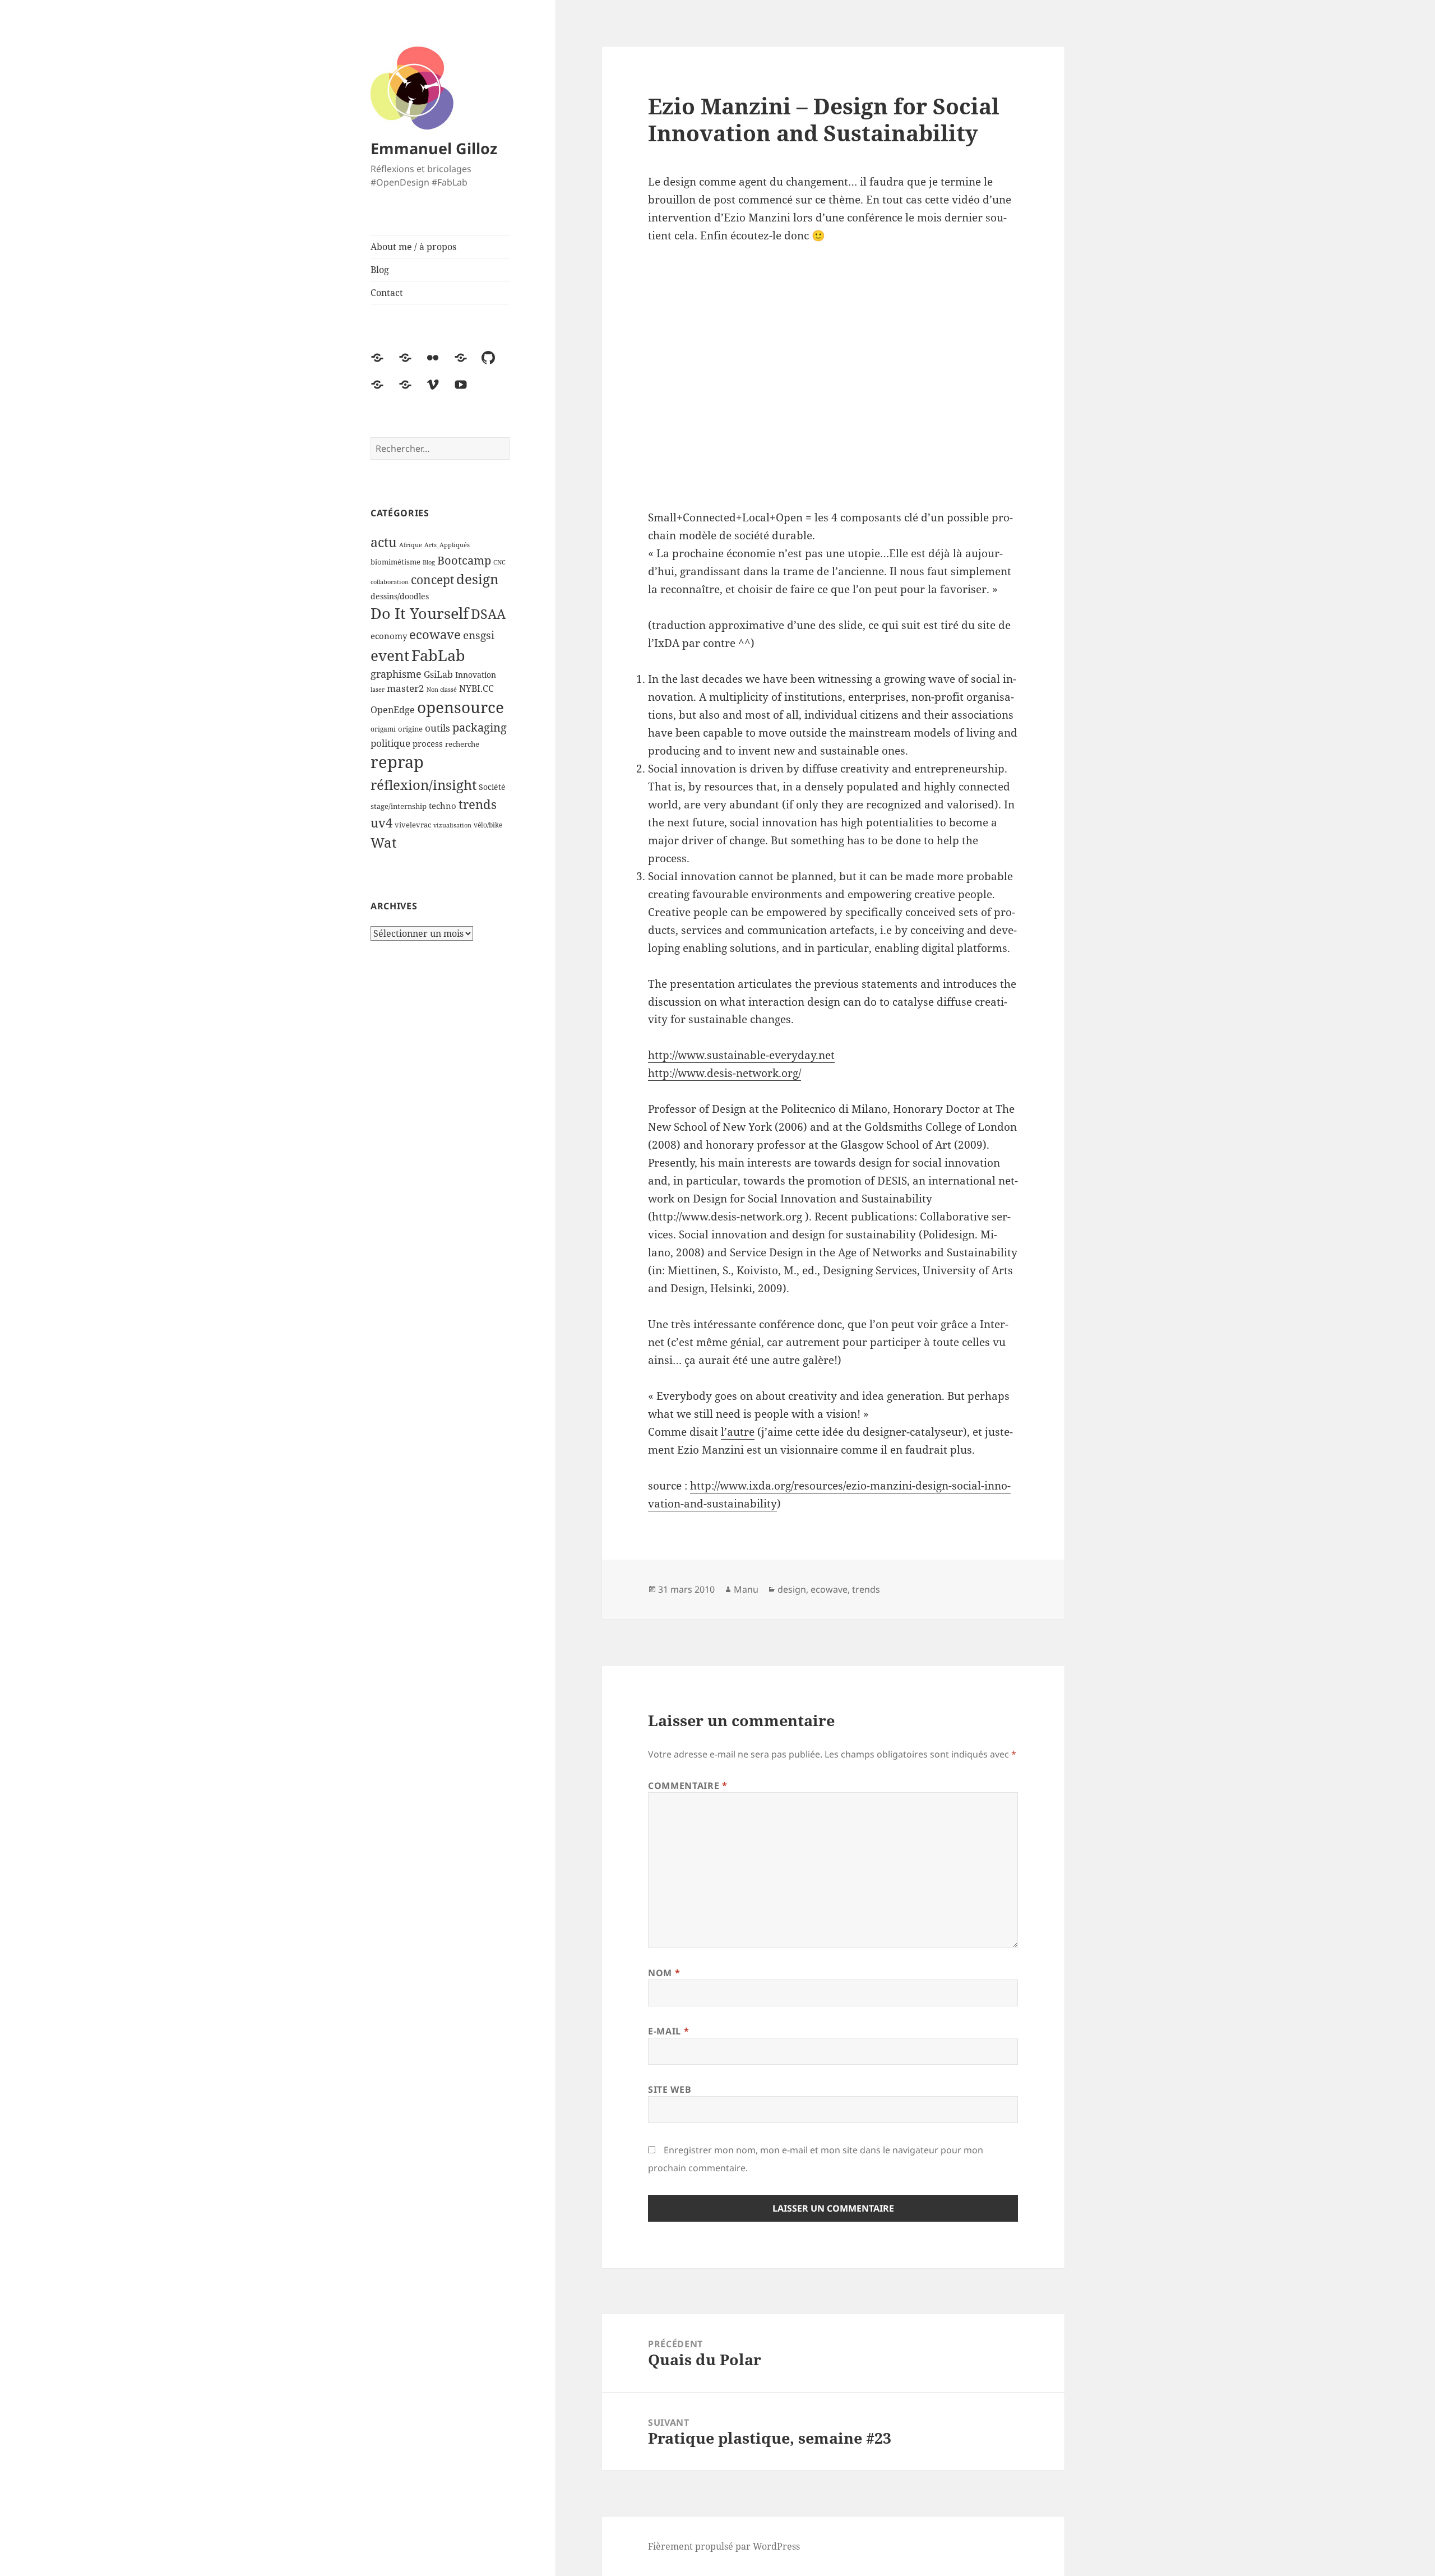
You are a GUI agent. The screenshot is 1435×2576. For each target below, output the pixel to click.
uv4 (381, 823)
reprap (397, 762)
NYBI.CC (476, 688)
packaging (480, 727)
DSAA (488, 614)
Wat (383, 842)
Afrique (411, 545)
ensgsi (479, 635)
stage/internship (399, 806)
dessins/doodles (400, 596)
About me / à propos (413, 247)
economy (389, 636)
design (477, 579)
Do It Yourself (420, 613)
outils (438, 728)
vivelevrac (413, 825)
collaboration (390, 582)
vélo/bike (488, 825)
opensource (460, 707)
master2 (406, 688)
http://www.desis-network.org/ (725, 1073)
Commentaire (688, 1786)
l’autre (738, 1432)
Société (492, 787)
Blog (380, 270)
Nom (664, 1973)
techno (443, 806)
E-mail (668, 2031)
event (390, 655)
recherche (462, 744)
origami (383, 729)
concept (432, 580)
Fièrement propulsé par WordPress (724, 2546)
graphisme (396, 674)
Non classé (442, 690)
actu (384, 542)
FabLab (438, 655)
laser (378, 690)
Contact (387, 293)
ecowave (435, 634)
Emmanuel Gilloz (434, 148)
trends (478, 804)
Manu (746, 1589)
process (428, 743)
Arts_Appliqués (447, 545)
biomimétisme (395, 562)
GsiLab (438, 674)
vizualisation (452, 825)
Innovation (476, 675)
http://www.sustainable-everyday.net (741, 1055)
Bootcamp (464, 560)
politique (390, 743)
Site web (670, 2089)
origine (410, 729)
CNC (499, 562)
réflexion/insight (423, 785)
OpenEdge (393, 710)
